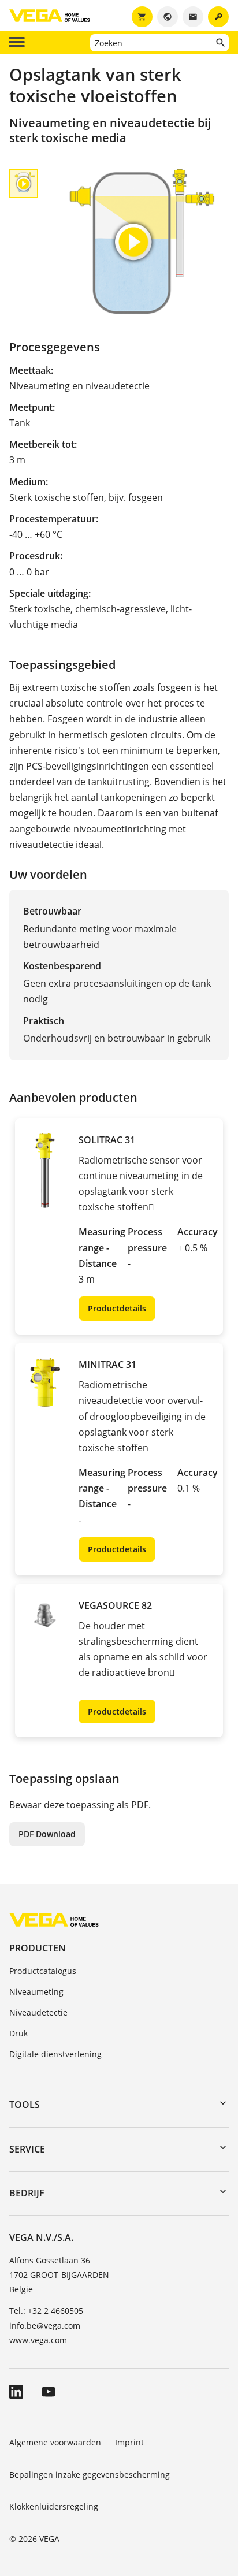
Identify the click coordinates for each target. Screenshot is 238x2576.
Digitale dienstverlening (55, 2054)
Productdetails (117, 1308)
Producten (38, 1948)
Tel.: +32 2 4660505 (46, 2311)
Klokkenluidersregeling (54, 2506)
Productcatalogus (43, 1971)
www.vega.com (38, 2340)
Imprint (129, 2442)
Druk (18, 2033)
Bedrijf (27, 2193)
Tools (25, 2105)
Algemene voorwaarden (55, 2442)
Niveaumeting (36, 1992)
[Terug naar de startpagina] (54, 1919)
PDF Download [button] (47, 1834)
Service (27, 2149)
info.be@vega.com (45, 2326)
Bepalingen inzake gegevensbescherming (90, 2475)
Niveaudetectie (38, 2012)
